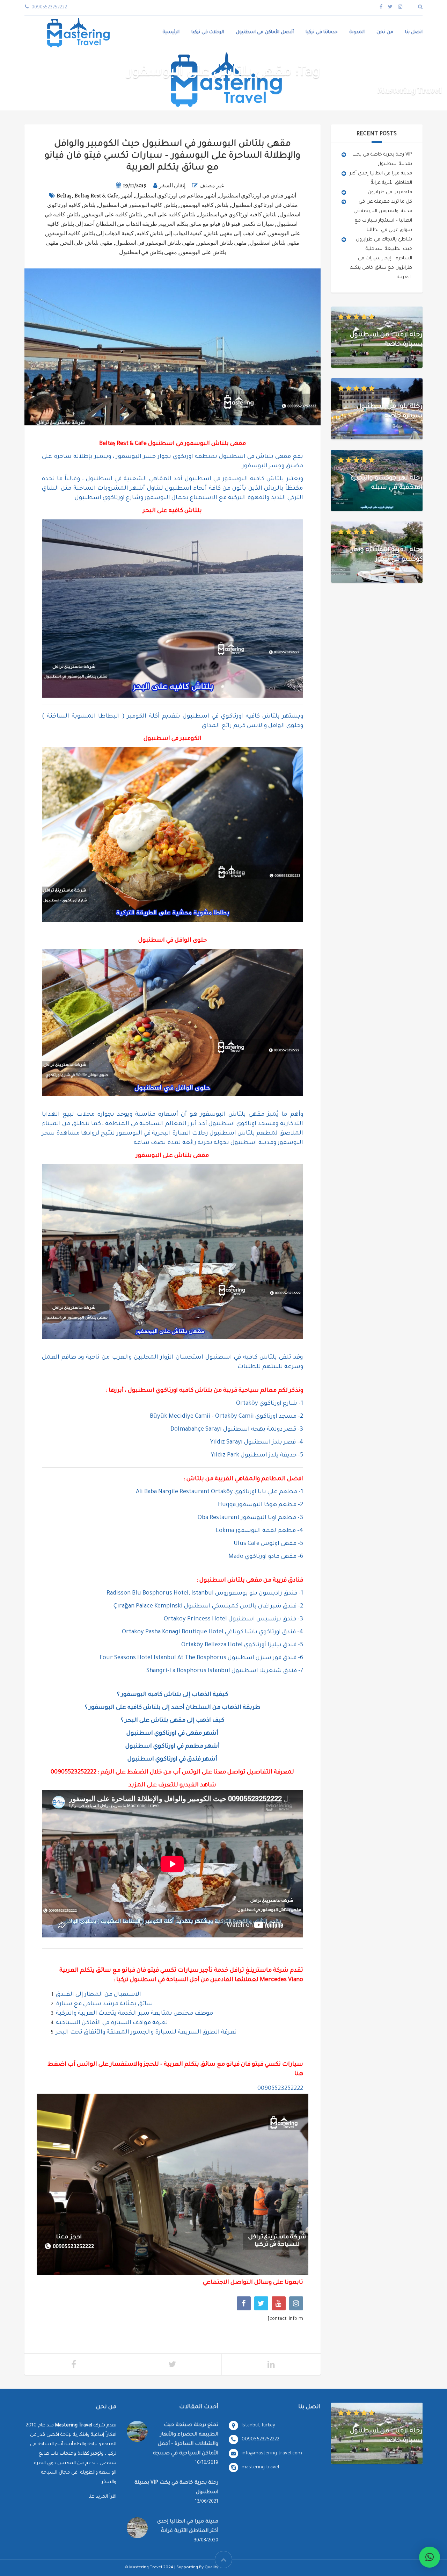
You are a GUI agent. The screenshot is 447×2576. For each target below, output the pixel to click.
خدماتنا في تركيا (322, 32)
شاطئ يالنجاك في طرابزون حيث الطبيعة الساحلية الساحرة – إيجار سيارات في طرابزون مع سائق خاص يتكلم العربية (381, 258)
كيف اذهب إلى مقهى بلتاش (236, 233)
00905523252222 (74, 1773)
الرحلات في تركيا (208, 32)
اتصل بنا (414, 32)
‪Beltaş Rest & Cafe (96, 196)
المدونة (357, 32)
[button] (430, 2557)
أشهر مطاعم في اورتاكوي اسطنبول (176, 196)
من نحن (385, 32)
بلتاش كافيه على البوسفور (112, 215)
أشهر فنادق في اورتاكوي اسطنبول (258, 196)
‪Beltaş (64, 196)
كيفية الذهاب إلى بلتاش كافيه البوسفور (90, 233)
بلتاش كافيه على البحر (170, 215)
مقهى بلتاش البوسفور (222, 243)
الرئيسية (171, 32)
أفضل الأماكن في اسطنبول (265, 32)
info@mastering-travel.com (272, 2453)
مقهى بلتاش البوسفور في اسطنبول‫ (155, 243)
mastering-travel (260, 2467)
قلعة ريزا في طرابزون (390, 192)
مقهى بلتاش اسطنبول (274, 243)
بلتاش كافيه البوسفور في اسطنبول (138, 205)
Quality (211, 2568)
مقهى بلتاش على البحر (87, 243)
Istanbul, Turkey (258, 2426)
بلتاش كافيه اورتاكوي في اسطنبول (237, 215)
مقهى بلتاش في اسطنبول (148, 252)
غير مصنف (212, 186)
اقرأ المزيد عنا (102, 2497)
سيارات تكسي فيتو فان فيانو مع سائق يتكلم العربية (217, 224)
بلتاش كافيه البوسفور (204, 205)
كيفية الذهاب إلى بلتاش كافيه (169, 233)
